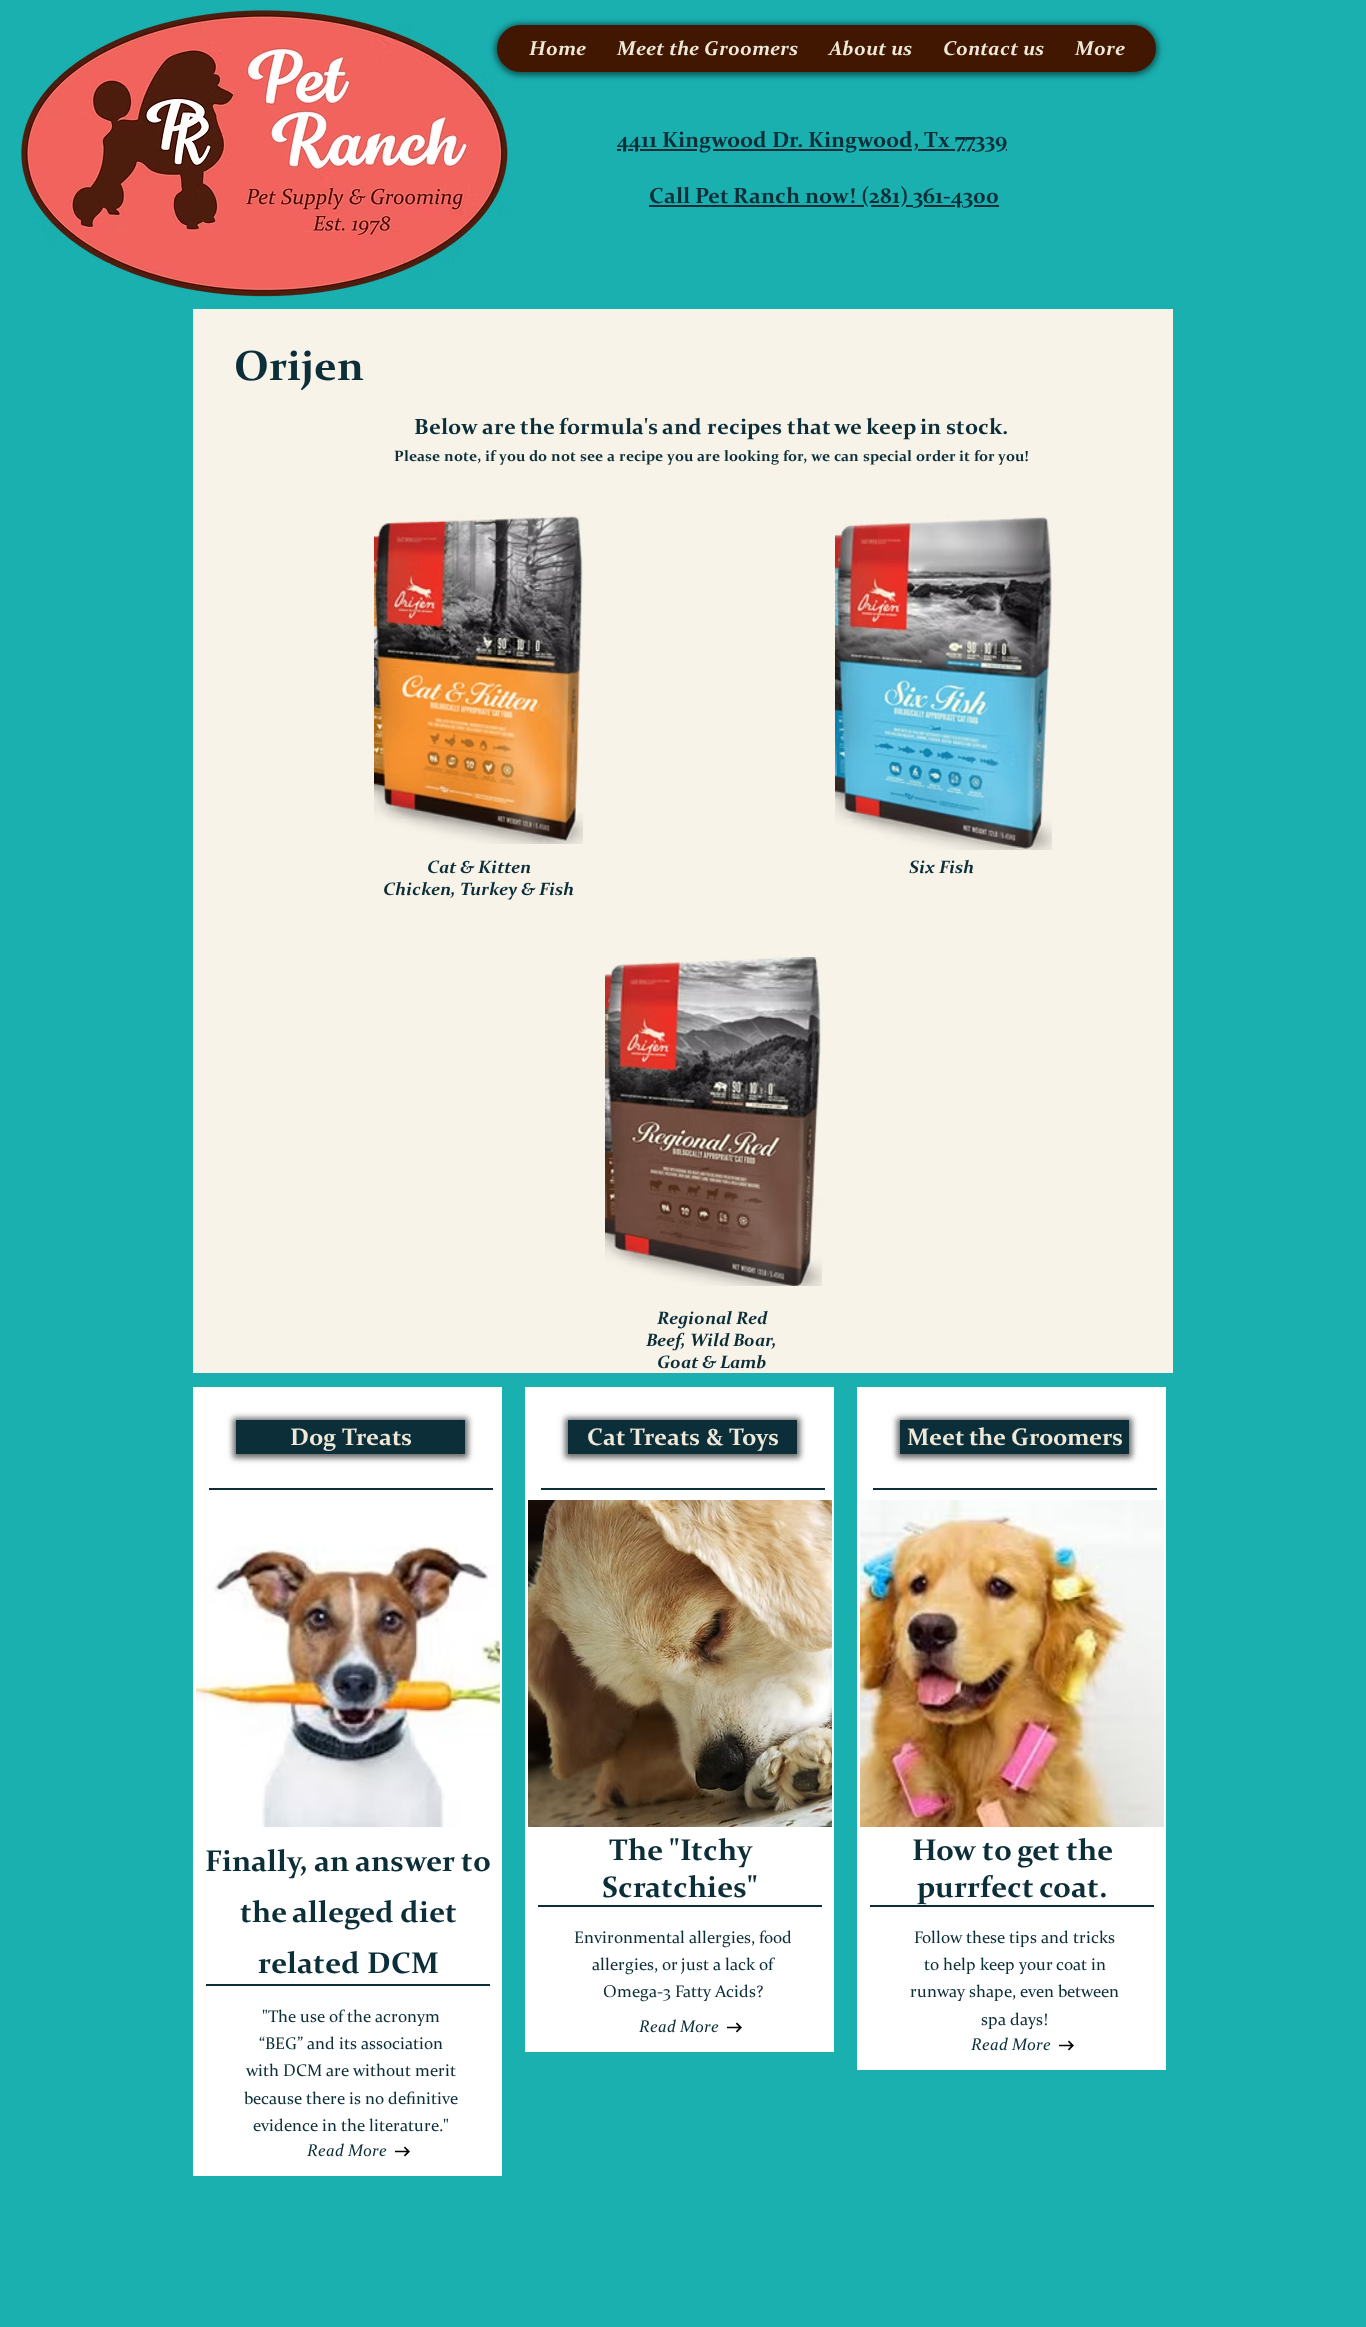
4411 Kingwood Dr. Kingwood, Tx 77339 (812, 139)
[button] (679, 2027)
